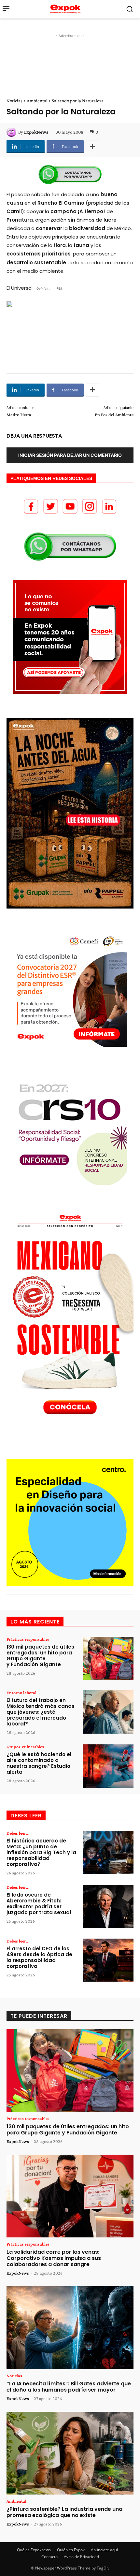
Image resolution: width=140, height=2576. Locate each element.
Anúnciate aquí (104, 2550)
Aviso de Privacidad (81, 2557)
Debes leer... (18, 1833)
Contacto (49, 2557)
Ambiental (37, 101)
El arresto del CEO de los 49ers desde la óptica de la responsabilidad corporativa (39, 1957)
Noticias (14, 101)
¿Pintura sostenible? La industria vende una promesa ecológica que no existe (64, 2512)
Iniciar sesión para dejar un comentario (70, 455)
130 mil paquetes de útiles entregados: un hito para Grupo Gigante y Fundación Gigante (40, 1656)
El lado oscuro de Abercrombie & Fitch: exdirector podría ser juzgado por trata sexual (39, 1904)
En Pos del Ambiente (114, 415)
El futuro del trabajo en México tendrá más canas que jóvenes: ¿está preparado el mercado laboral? (41, 1712)
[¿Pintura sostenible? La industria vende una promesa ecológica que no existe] (70, 2453)
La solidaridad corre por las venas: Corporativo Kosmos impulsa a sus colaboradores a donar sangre (54, 2258)
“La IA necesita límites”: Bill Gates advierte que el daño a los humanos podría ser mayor (69, 2387)
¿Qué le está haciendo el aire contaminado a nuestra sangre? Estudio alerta (39, 1763)
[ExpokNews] (12, 132)
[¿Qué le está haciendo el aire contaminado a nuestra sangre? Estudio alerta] (108, 1766)
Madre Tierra (19, 415)
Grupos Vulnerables (25, 1747)
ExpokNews (36, 132)
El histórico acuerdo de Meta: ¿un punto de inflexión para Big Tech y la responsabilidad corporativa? (41, 1852)
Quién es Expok (71, 2550)
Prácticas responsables (28, 1639)
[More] (92, 147)
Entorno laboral (21, 1693)
